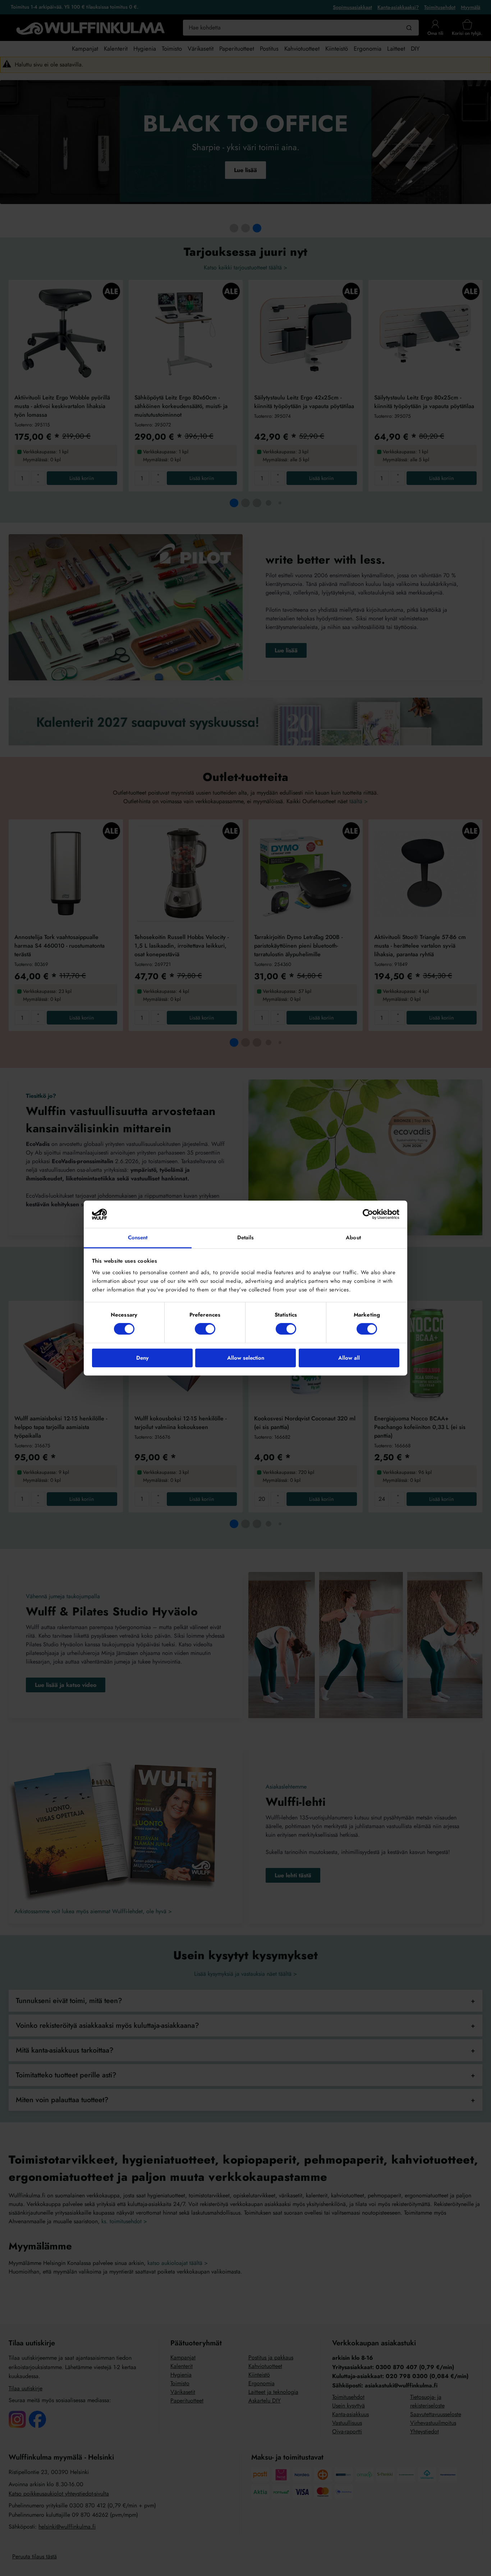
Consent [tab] (138, 1238)
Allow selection (246, 1358)
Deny (142, 1358)
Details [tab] (246, 1238)
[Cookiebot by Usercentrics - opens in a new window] (368, 1214)
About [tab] (353, 1238)
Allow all (349, 1358)
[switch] (205, 1329)
